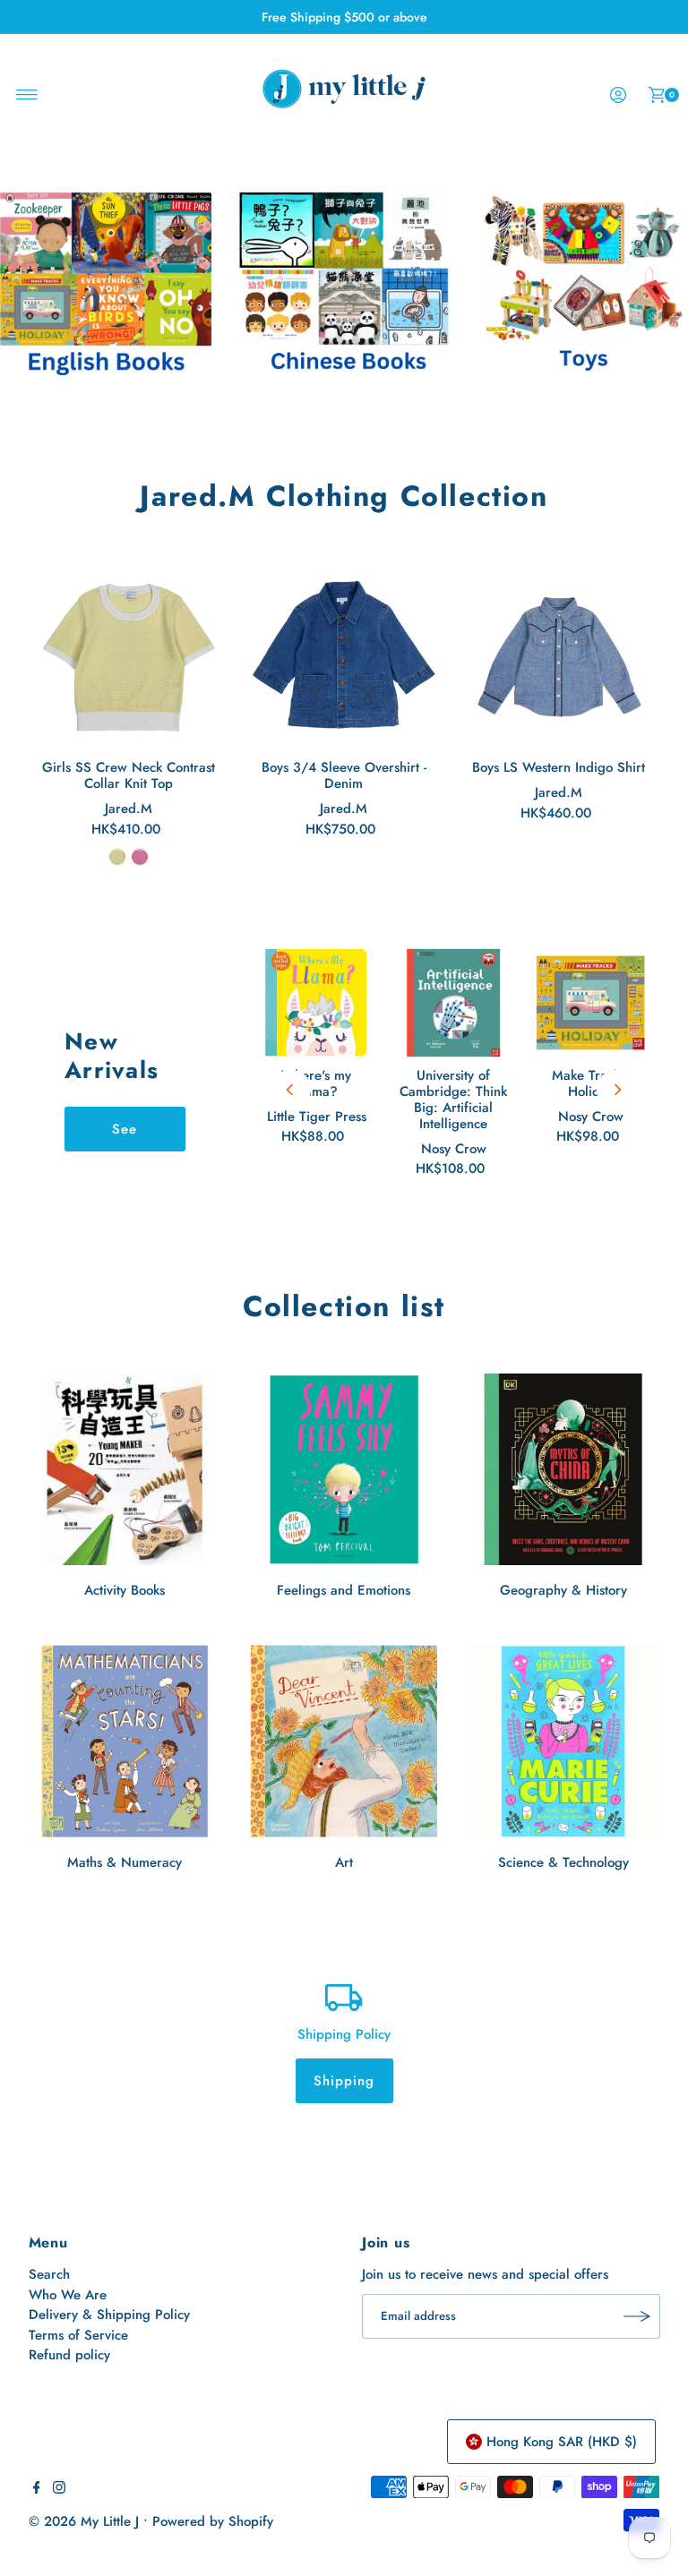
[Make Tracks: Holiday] (591, 1003)
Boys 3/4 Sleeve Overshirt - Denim (344, 775)
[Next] (617, 1090)
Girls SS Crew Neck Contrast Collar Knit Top (129, 775)
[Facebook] (37, 2489)
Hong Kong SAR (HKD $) (562, 2442)
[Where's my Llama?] (317, 1003)
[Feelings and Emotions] (344, 1470)
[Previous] (291, 1090)
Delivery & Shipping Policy (109, 2315)
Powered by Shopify (213, 2521)
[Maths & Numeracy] (125, 1741)
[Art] (344, 1741)
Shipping (344, 2081)
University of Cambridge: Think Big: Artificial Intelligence (453, 1100)
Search (49, 2274)
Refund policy (69, 2355)
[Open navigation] (27, 95)
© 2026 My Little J (84, 2521)
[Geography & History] (563, 1470)
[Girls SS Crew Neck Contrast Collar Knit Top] (129, 656)
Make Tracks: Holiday (591, 1083)
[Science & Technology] (563, 1741)
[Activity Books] (125, 1470)
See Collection (125, 1135)
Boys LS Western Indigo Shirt (559, 767)
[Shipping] (344, 1996)
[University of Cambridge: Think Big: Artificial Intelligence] (454, 1003)
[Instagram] (59, 2489)
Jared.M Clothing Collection (344, 496)
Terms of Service (78, 2335)
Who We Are (68, 2295)
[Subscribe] (638, 2316)
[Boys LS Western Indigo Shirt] (559, 656)
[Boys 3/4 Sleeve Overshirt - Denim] (344, 656)
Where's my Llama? (316, 1083)
